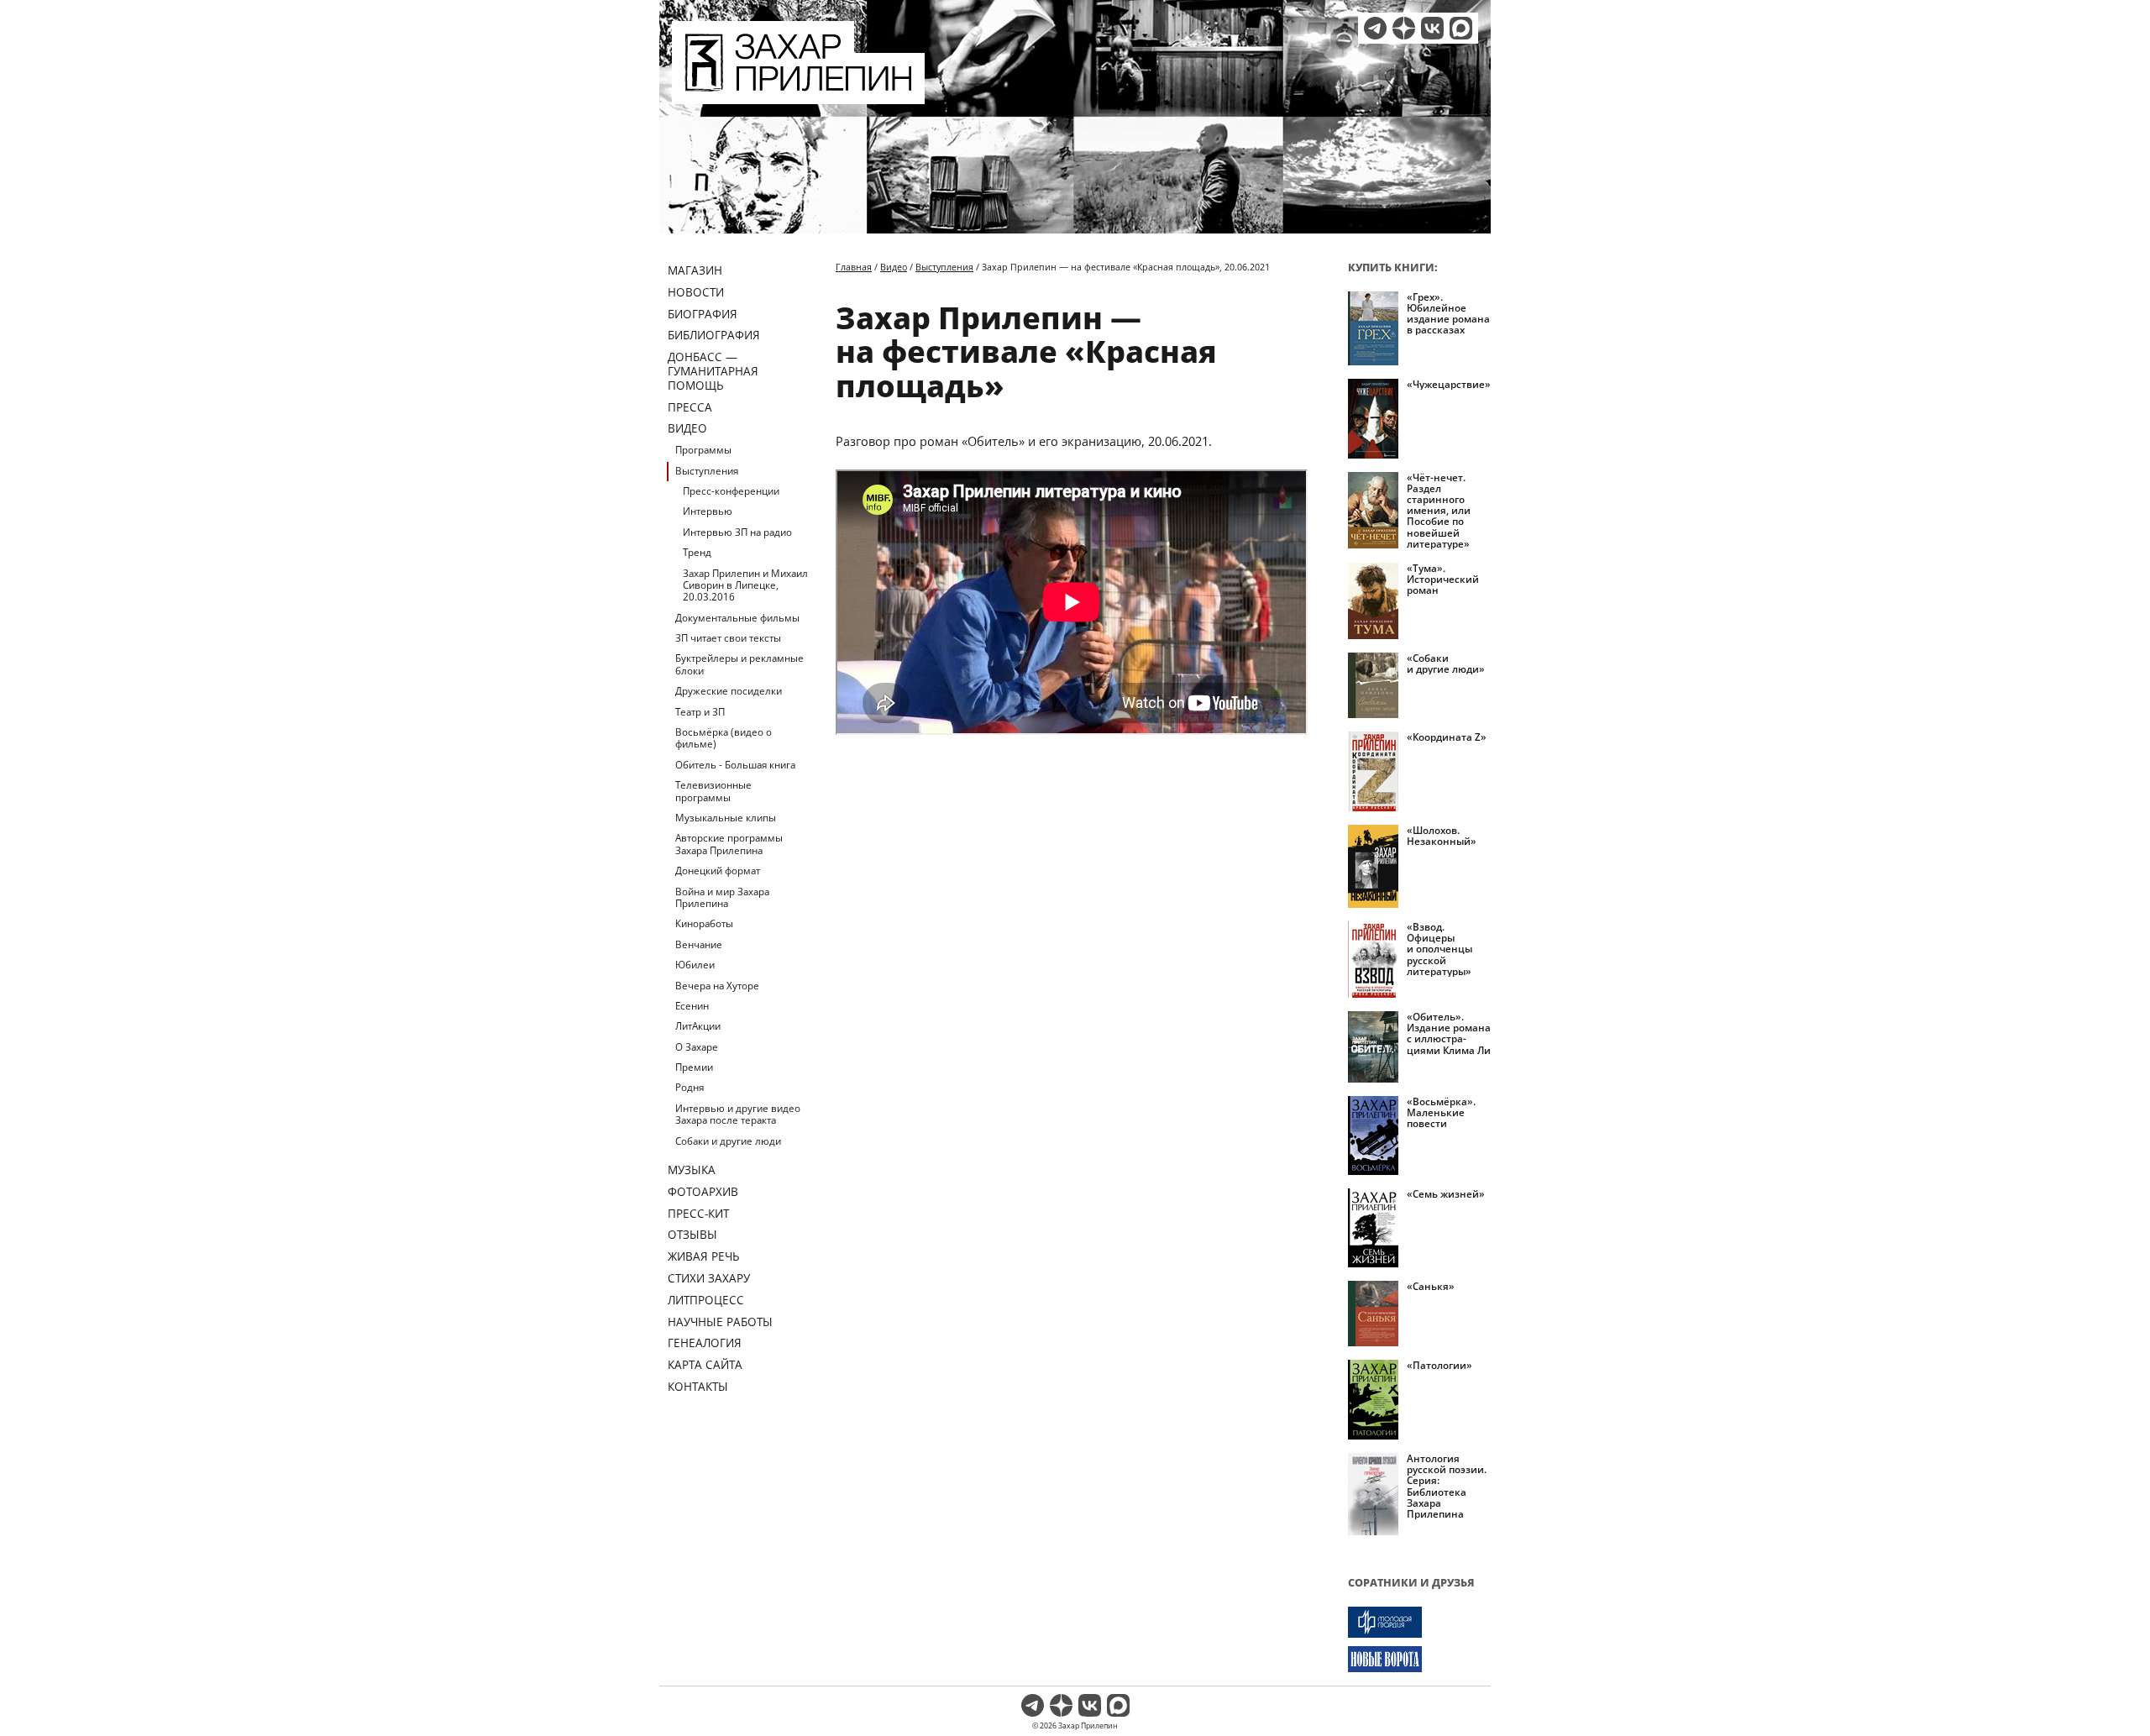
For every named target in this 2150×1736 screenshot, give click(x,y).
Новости (696, 292)
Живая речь (704, 1256)
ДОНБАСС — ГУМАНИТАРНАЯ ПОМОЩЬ (713, 371)
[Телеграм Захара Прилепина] (1375, 28)
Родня (690, 1087)
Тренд (697, 552)
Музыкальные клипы (726, 818)
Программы (703, 450)
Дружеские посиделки (729, 691)
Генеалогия (705, 1343)
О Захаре (697, 1047)
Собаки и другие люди (728, 1141)
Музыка (692, 1170)
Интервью (708, 511)
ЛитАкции (698, 1026)
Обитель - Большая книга (735, 765)
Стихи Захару (709, 1278)
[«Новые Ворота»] (1419, 1659)
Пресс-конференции (731, 491)
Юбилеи (695, 965)
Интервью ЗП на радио (737, 532)
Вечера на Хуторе (717, 986)
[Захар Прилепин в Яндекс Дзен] (1404, 28)
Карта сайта (705, 1364)
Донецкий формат (718, 871)
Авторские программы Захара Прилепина (729, 844)
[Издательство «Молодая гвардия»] (1419, 1622)
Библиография (714, 335)
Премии (694, 1067)
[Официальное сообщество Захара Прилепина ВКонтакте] (1432, 28)
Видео (687, 428)
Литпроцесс (706, 1300)
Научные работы (720, 1322)
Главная (854, 267)
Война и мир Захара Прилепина (722, 897)
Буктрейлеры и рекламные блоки (739, 664)
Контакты (698, 1386)
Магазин (695, 270)
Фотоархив (703, 1191)
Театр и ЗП (700, 712)
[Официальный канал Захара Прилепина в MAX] (1461, 28)
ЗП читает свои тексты (728, 638)
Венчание (699, 944)
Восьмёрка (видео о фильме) (724, 738)
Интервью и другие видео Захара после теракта (738, 1114)
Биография (703, 314)
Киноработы (704, 923)
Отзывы (692, 1234)
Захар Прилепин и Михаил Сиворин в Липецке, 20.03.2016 (745, 585)
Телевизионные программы (713, 791)
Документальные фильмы (737, 618)
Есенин (692, 1006)
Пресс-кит (698, 1213)
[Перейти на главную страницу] (798, 94)
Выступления (707, 471)
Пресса (690, 407)
